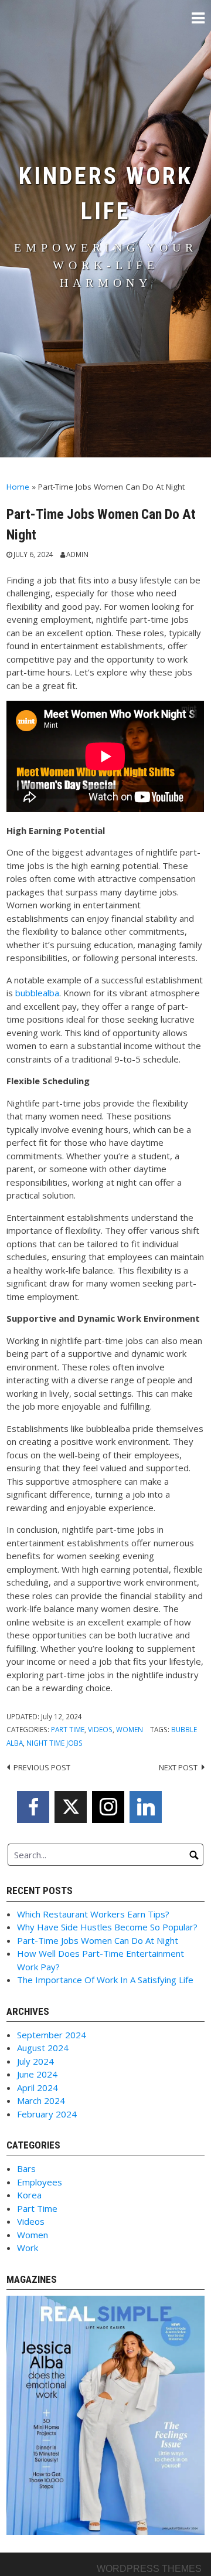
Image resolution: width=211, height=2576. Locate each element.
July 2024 (35, 2061)
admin (77, 554)
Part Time (68, 1729)
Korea (29, 2195)
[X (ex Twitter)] (71, 1807)
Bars (26, 2168)
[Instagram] (108, 1807)
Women (130, 1729)
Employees (40, 2182)
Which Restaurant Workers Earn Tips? (93, 1914)
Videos (100, 1729)
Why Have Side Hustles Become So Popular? (107, 1927)
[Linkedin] (146, 1807)
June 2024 (37, 2074)
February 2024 (47, 2114)
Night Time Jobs (55, 1743)
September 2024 (52, 2035)
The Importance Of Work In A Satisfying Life (105, 1980)
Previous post (42, 1767)
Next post (178, 1767)
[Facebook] (33, 1807)
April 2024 (38, 2088)
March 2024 (41, 2100)
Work (28, 2248)
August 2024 (43, 2048)
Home (18, 487)
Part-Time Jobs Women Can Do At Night (98, 1940)
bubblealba (37, 993)
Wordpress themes (149, 2569)
